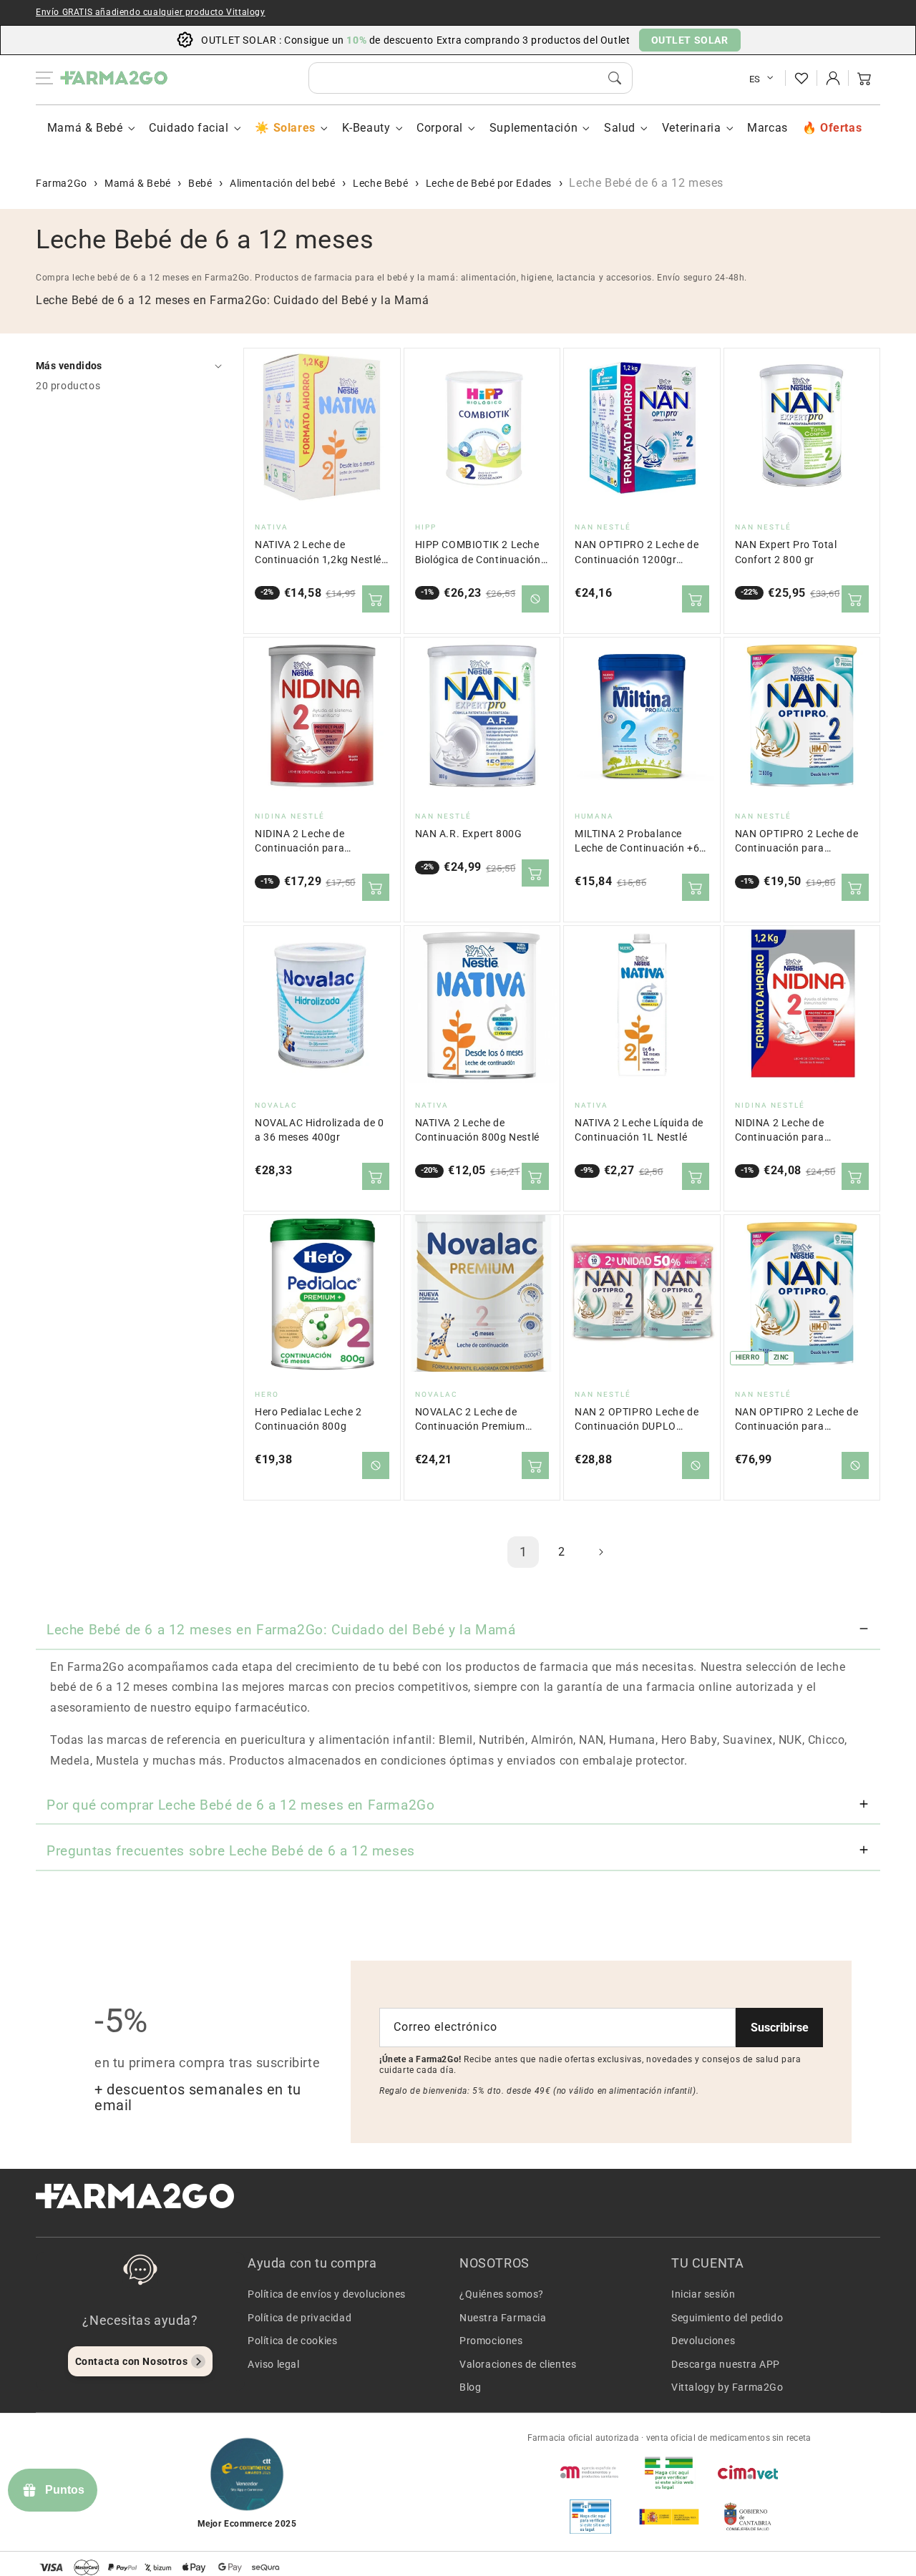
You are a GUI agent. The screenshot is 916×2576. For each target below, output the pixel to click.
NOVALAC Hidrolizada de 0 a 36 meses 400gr (319, 1130)
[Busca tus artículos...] (615, 78)
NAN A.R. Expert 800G (469, 834)
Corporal (440, 128)
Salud (620, 128)
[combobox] (471, 78)
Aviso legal (274, 2364)
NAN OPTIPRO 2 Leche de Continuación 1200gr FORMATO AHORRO (637, 553)
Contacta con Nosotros (132, 2361)
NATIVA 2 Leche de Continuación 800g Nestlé (477, 1130)
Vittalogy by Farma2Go (727, 2387)
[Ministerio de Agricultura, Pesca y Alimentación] (669, 2517)
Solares (294, 128)
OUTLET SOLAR (690, 40)
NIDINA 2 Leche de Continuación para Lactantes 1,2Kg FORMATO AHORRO (801, 1131)
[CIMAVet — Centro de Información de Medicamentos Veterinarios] (748, 2472)
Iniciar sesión (703, 2294)
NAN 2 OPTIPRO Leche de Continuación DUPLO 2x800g (637, 1420)
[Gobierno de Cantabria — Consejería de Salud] (748, 2517)
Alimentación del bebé (283, 183)
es (755, 79)
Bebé (200, 183)
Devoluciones (703, 2341)
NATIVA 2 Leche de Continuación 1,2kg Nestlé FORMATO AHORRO (318, 553)
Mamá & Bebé (85, 128)
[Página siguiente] (600, 1552)
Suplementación (533, 128)
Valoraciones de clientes (518, 2364)
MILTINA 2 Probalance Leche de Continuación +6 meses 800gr (637, 842)
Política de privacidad (299, 2318)
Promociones (491, 2341)
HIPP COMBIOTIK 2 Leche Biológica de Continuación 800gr (478, 553)
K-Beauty (366, 128)
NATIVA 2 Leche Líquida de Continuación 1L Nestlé (639, 1130)
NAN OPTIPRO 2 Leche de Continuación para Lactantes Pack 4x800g (797, 1420)
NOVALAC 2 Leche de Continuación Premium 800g (470, 1420)
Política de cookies (292, 2341)
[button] (864, 78)
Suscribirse (780, 2028)
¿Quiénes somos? (502, 2294)
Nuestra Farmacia (503, 2318)
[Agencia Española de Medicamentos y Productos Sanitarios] (590, 2472)
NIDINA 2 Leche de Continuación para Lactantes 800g (299, 842)
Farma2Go (62, 183)
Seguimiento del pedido (727, 2318)
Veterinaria (692, 128)
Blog (470, 2387)
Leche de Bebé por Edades (489, 183)
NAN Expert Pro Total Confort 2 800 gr (786, 552)
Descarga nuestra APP (726, 2364)
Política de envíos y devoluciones (327, 2294)
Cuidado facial (189, 128)
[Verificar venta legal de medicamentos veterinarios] (590, 2517)
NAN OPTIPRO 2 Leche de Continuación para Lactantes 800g (797, 842)
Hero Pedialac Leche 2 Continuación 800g (308, 1419)
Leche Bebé (380, 183)
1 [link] (523, 1552)
